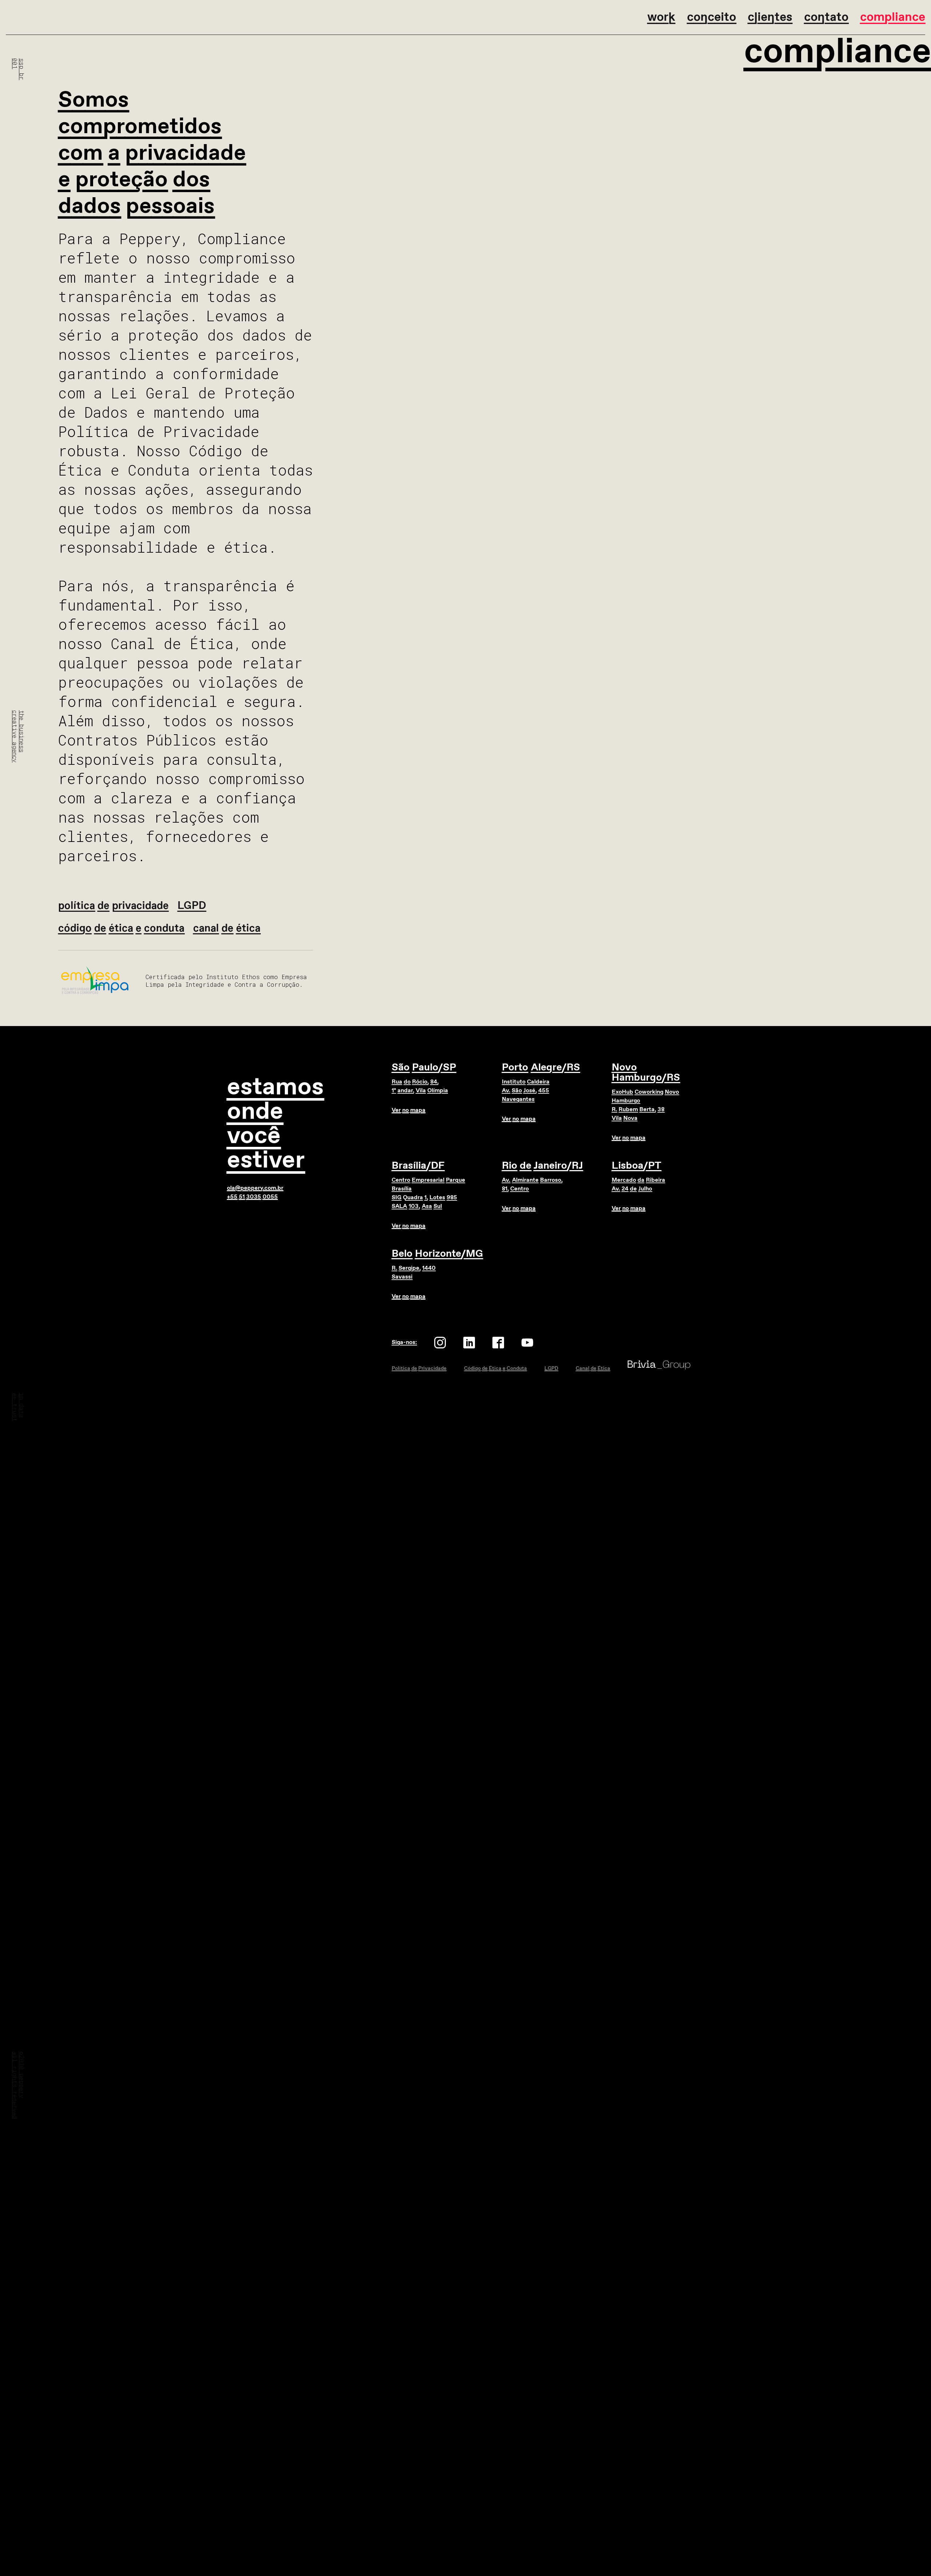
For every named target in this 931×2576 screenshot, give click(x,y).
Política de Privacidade (419, 1368)
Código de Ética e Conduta (496, 1368)
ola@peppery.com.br (255, 1188)
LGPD (551, 1368)
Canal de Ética (593, 1368)
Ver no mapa (409, 1110)
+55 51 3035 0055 (252, 1197)
